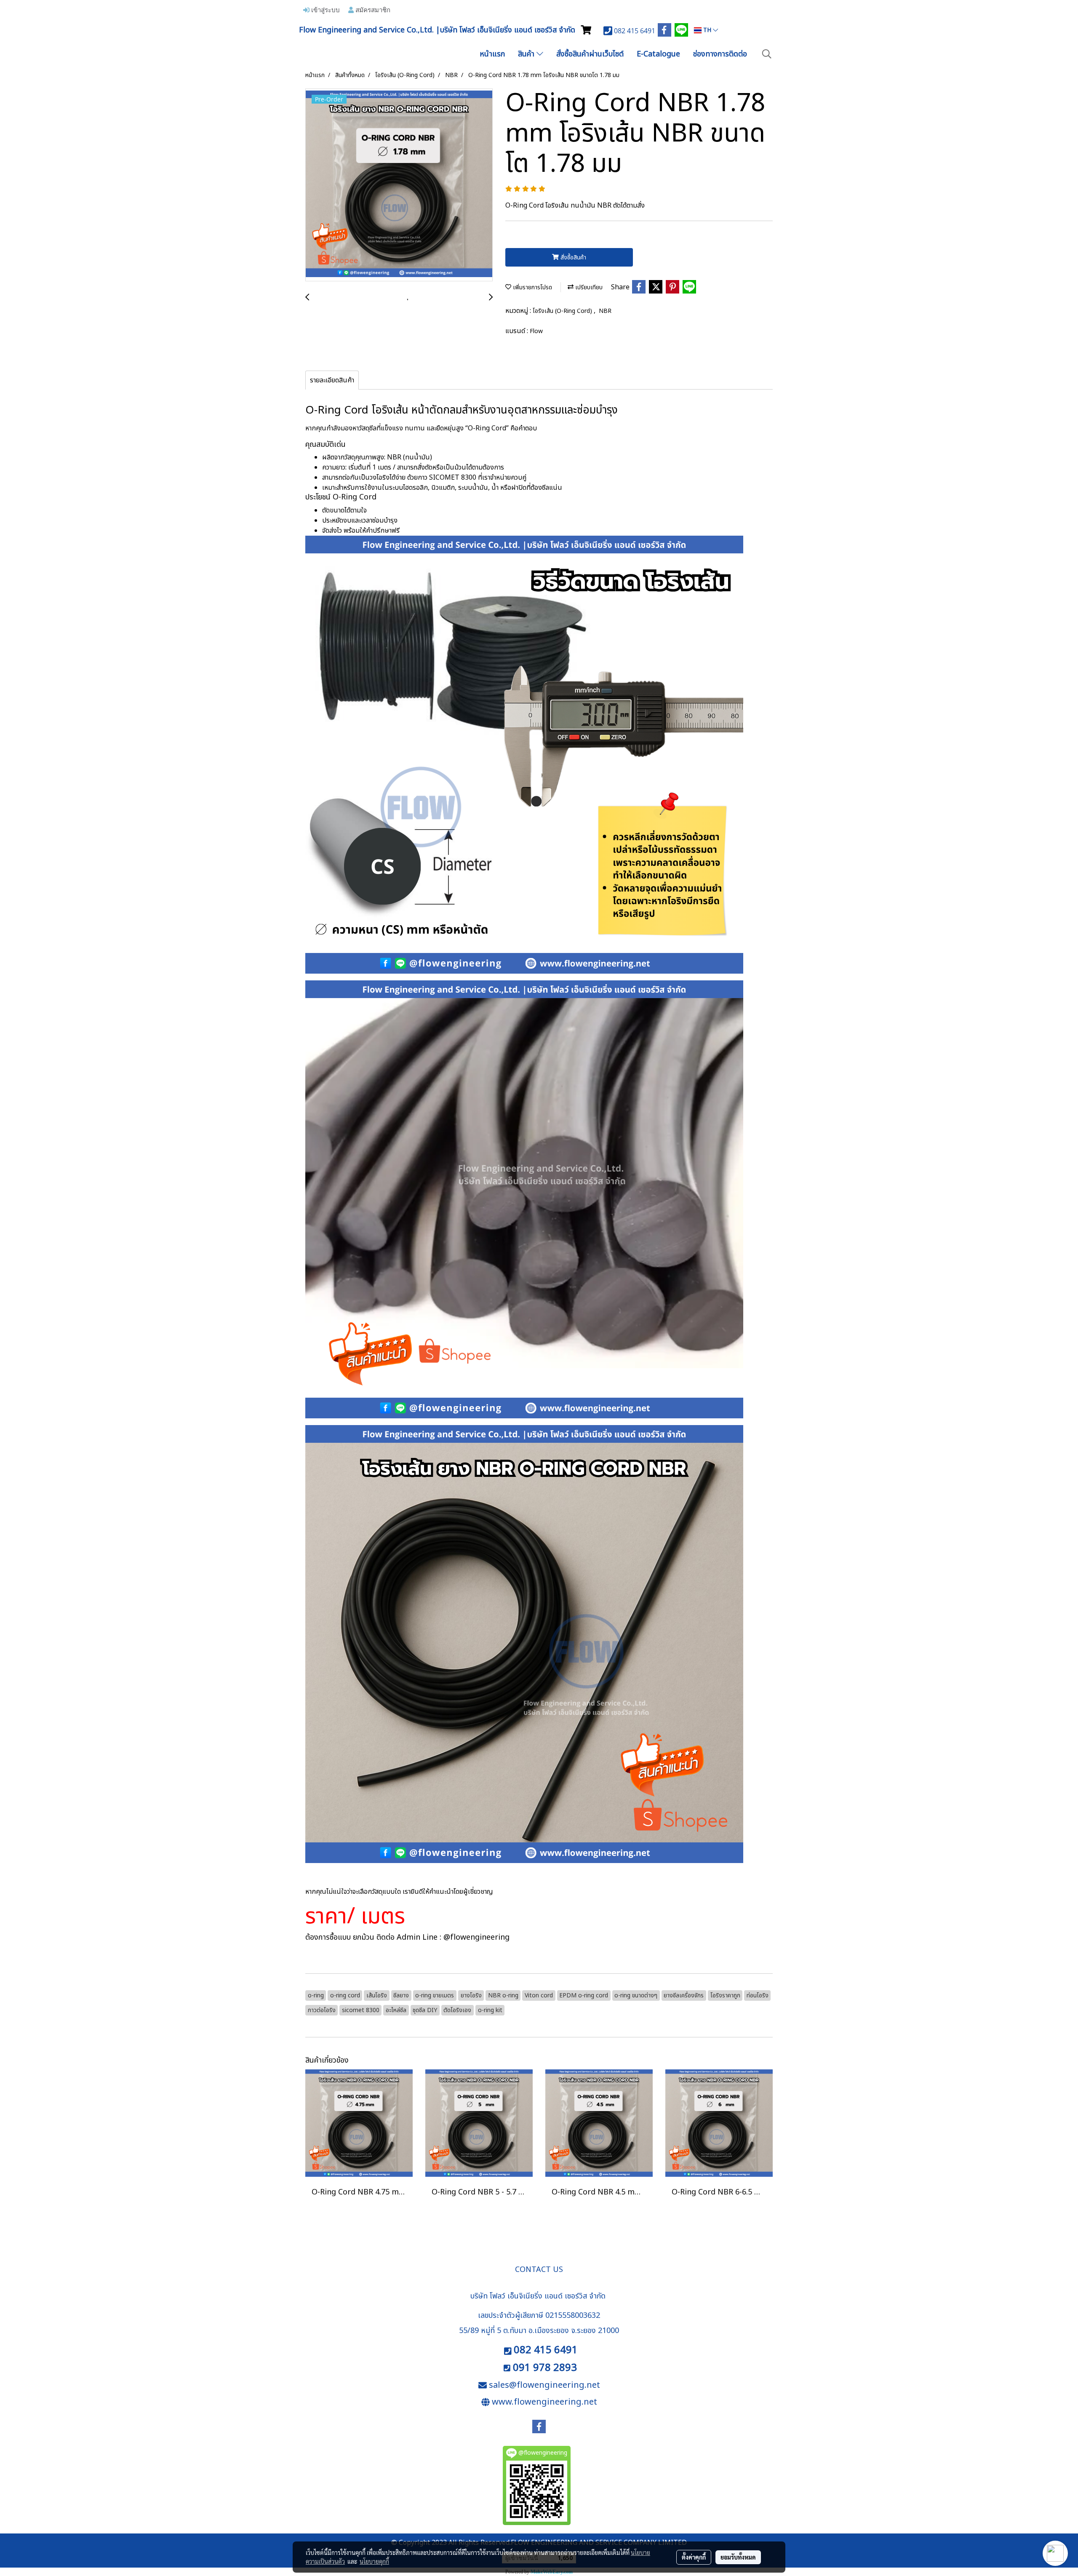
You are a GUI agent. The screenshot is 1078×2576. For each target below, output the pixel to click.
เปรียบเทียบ (588, 287)
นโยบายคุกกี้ (374, 2561)
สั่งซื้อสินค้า (572, 258)
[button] (767, 54)
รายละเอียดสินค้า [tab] (332, 380)
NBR (605, 311)
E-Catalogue (658, 54)
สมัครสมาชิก (372, 10)
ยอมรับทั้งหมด (738, 2557)
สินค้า (527, 54)
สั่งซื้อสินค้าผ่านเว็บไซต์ (590, 54)
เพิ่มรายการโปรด (532, 287)
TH (707, 30)
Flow (536, 331)
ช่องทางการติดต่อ (720, 54)
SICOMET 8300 (453, 478)
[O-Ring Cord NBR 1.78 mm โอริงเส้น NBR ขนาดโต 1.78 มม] (399, 185)
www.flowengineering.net (544, 2402)
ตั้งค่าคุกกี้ (694, 2557)
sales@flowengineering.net (544, 2385)
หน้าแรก (492, 54)
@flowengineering (476, 1937)
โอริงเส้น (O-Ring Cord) (563, 311)
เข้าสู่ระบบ (325, 10)
